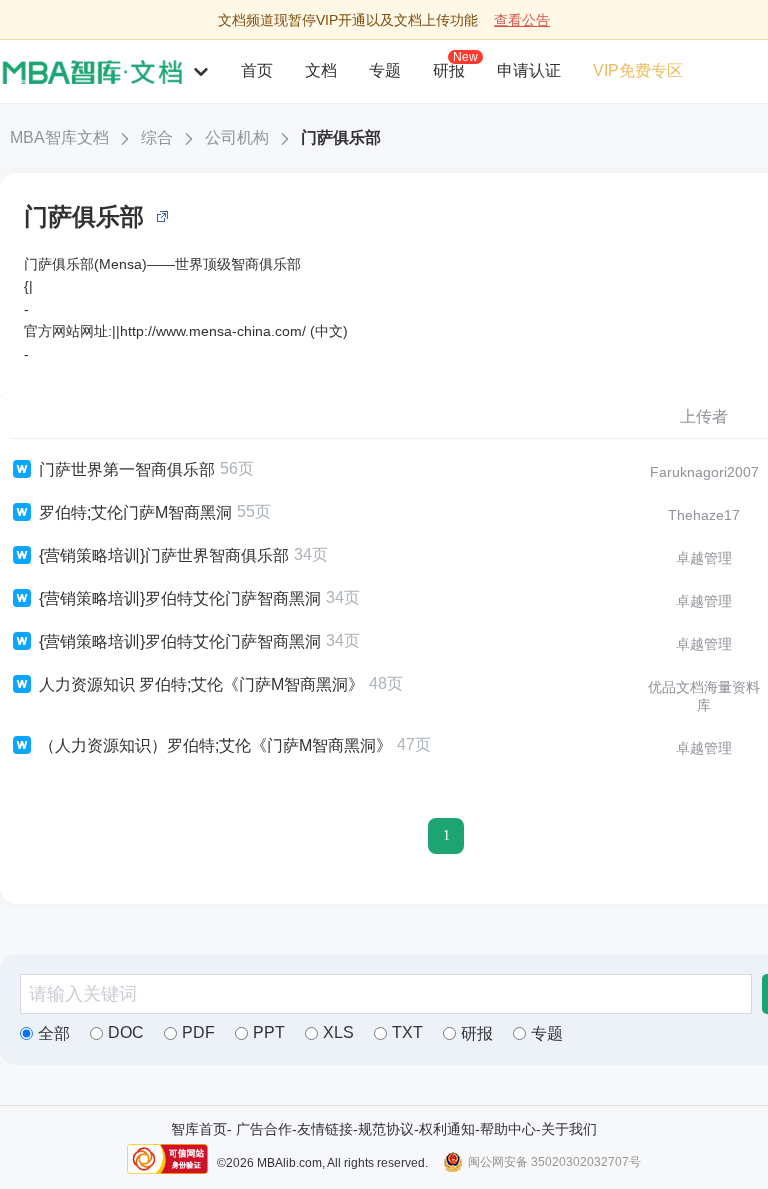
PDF (198, 1032)
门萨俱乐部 (341, 137)
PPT (269, 1032)
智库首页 (199, 1129)
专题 (385, 70)
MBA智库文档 (59, 137)
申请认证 (529, 70)
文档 (321, 70)
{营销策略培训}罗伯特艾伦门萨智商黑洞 (180, 598)
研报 (449, 70)
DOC (126, 1032)
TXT (407, 1032)
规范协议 (386, 1129)
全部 (54, 1033)
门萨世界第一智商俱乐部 (127, 469)
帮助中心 (508, 1129)
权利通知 (447, 1129)
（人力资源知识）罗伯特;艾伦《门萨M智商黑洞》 (215, 745)
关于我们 (569, 1129)
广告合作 (264, 1129)
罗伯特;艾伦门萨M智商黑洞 (135, 512)
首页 (257, 70)
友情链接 (325, 1129)
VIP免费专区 (638, 70)
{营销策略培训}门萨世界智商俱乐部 (164, 555)
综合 (157, 137)
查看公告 (522, 20)
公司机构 (237, 137)
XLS (338, 1032)
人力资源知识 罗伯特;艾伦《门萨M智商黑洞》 (201, 684)
